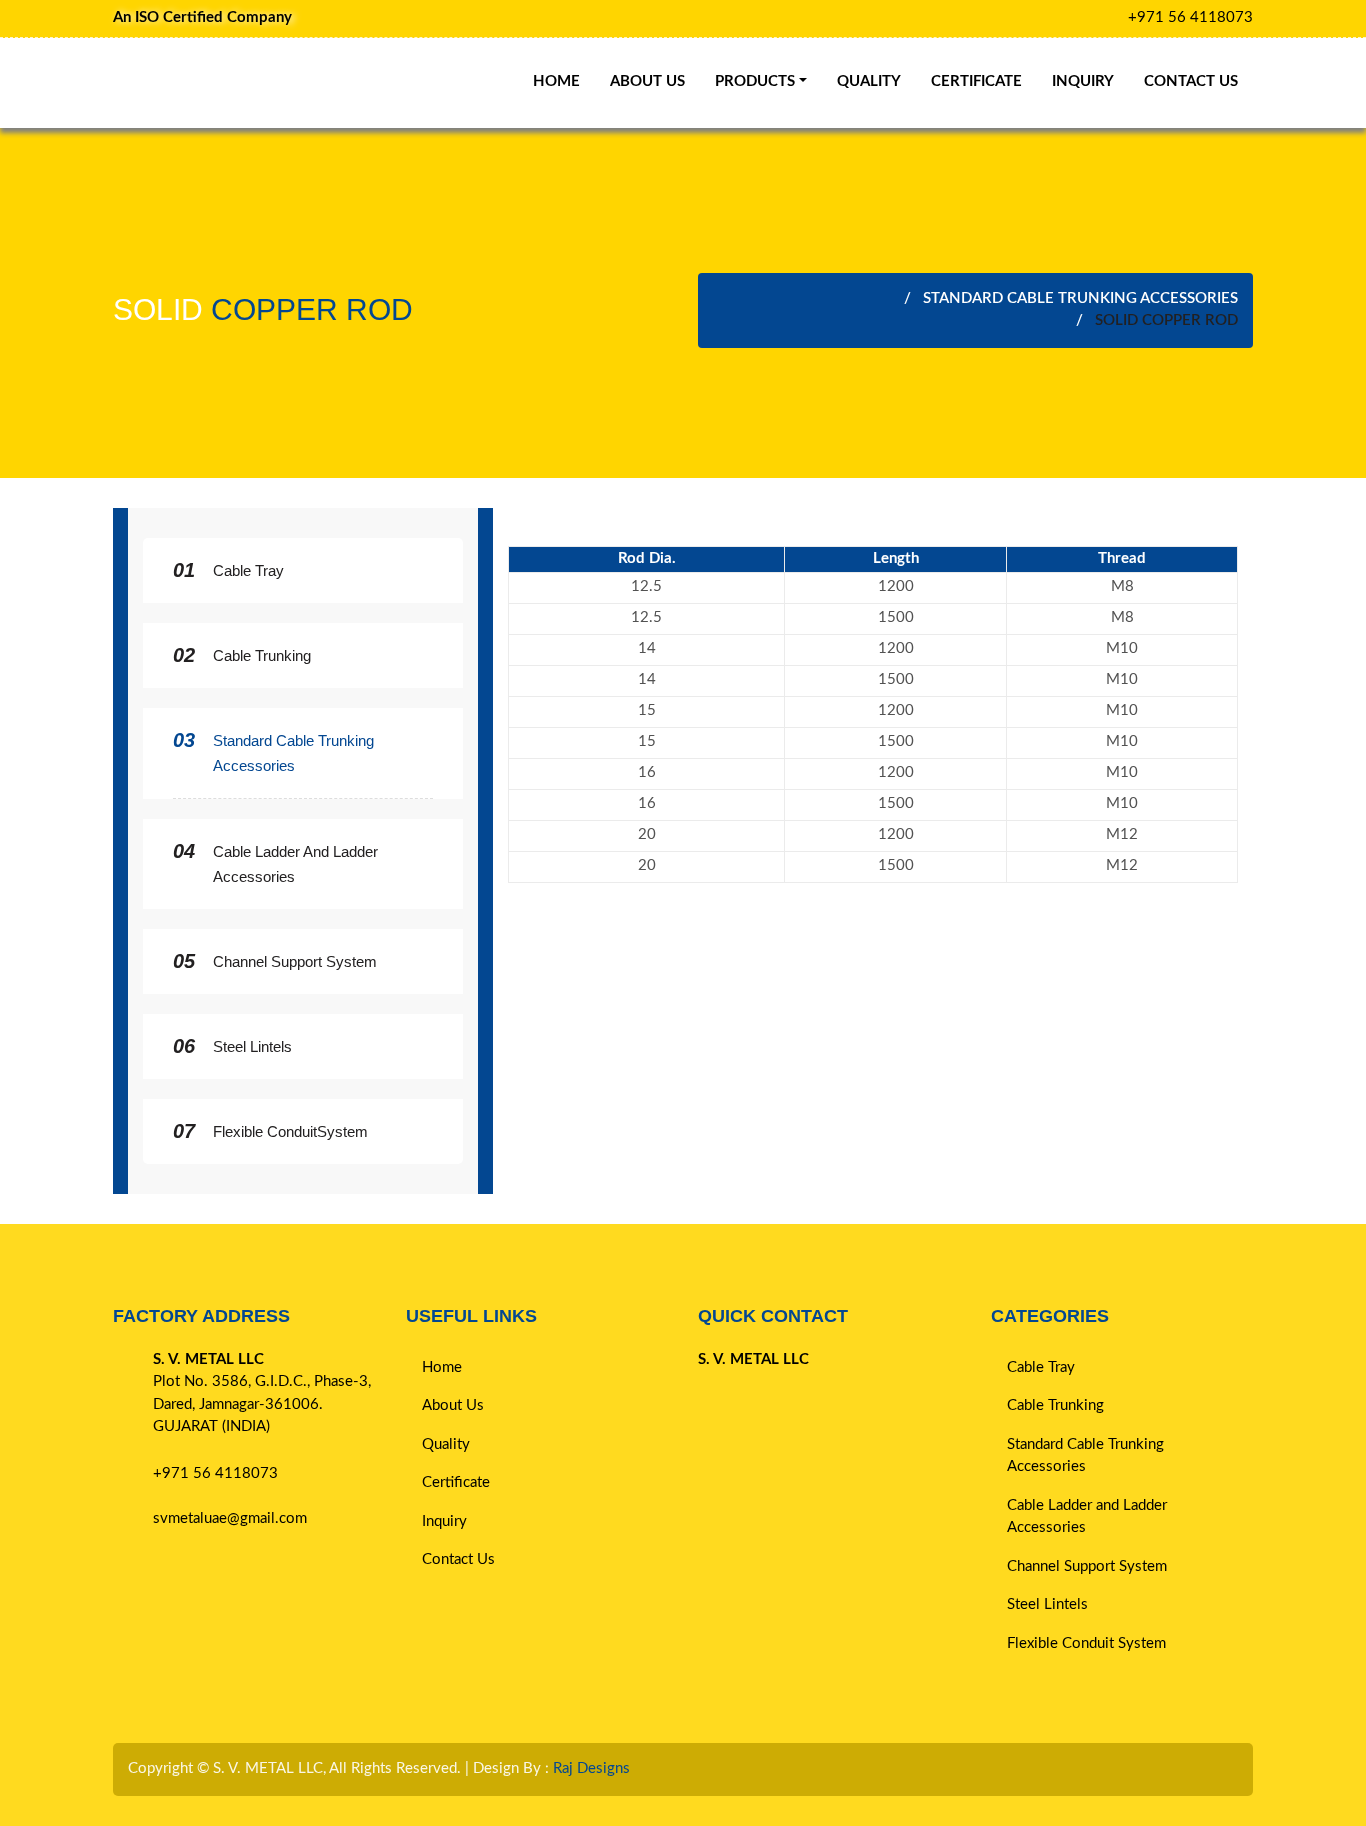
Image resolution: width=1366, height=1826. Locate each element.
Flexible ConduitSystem (290, 1131)
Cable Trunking (262, 655)
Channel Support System (295, 961)
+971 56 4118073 (1190, 17)
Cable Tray (248, 570)
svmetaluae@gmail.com (230, 1518)
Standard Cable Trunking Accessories (1080, 298)
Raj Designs (591, 1768)
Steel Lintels (252, 1046)
